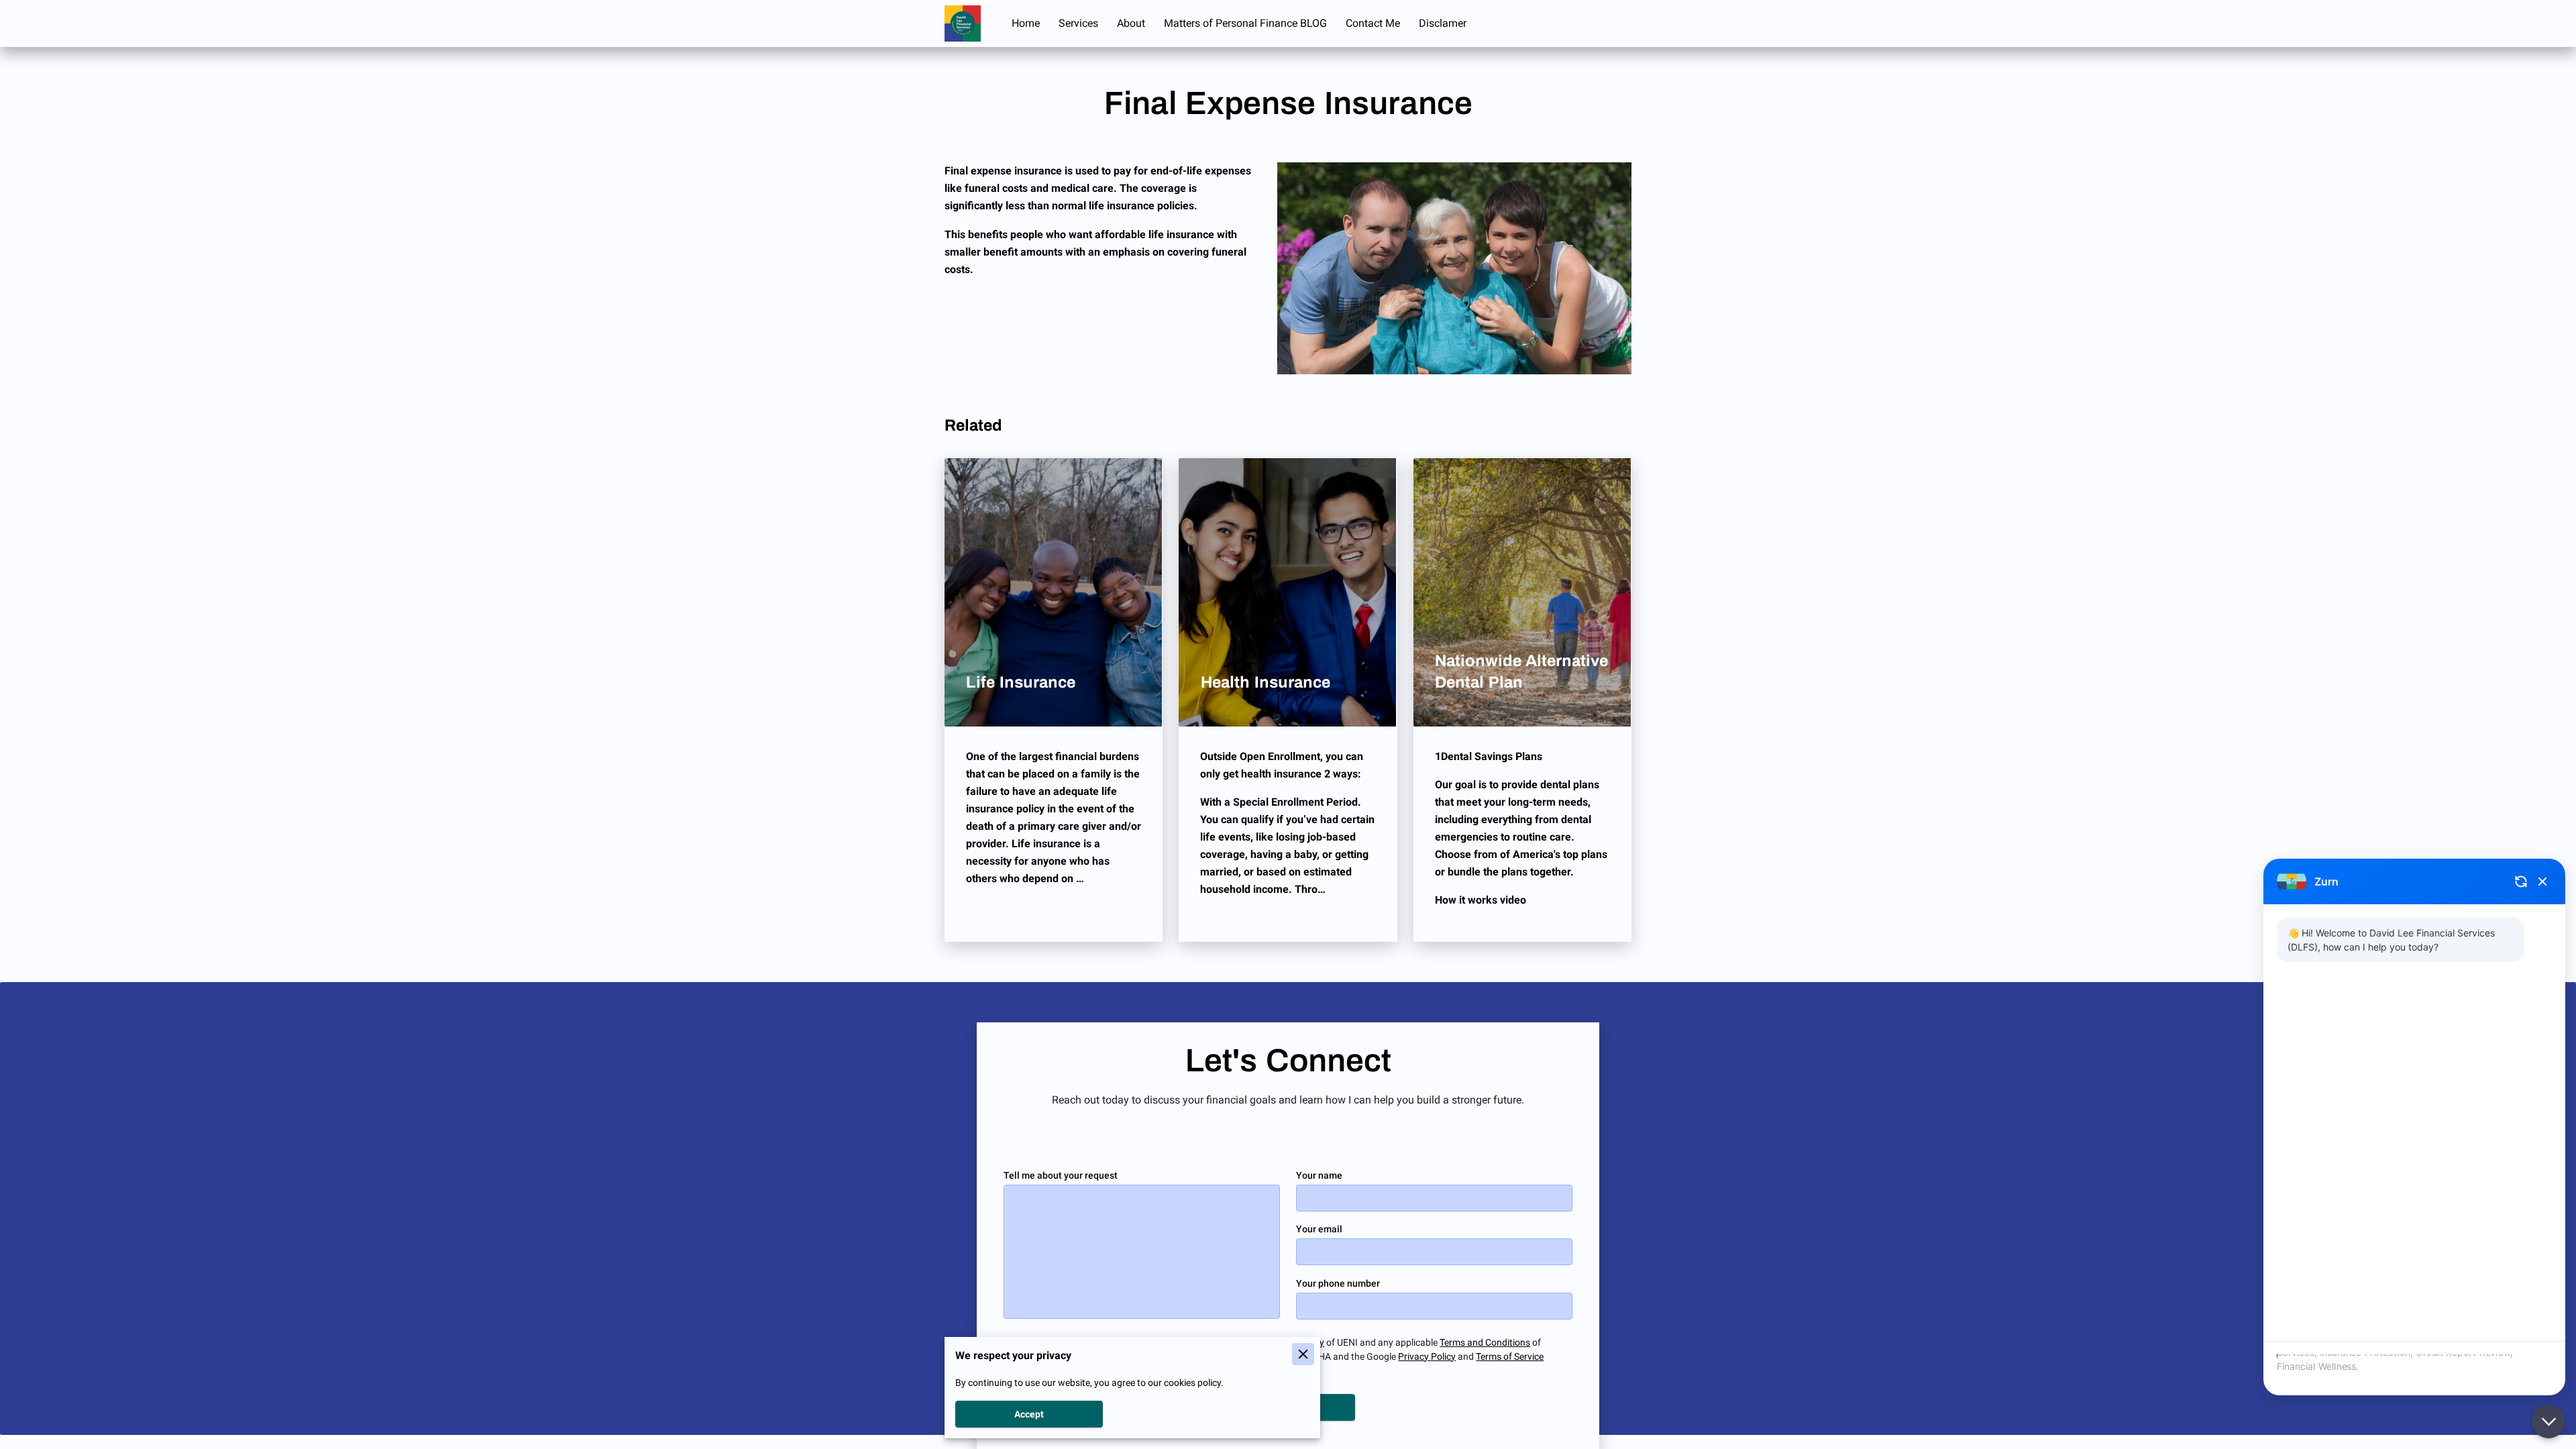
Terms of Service (1510, 1356)
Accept (1029, 1414)
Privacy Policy (1427, 1356)
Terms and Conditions (1485, 1342)
